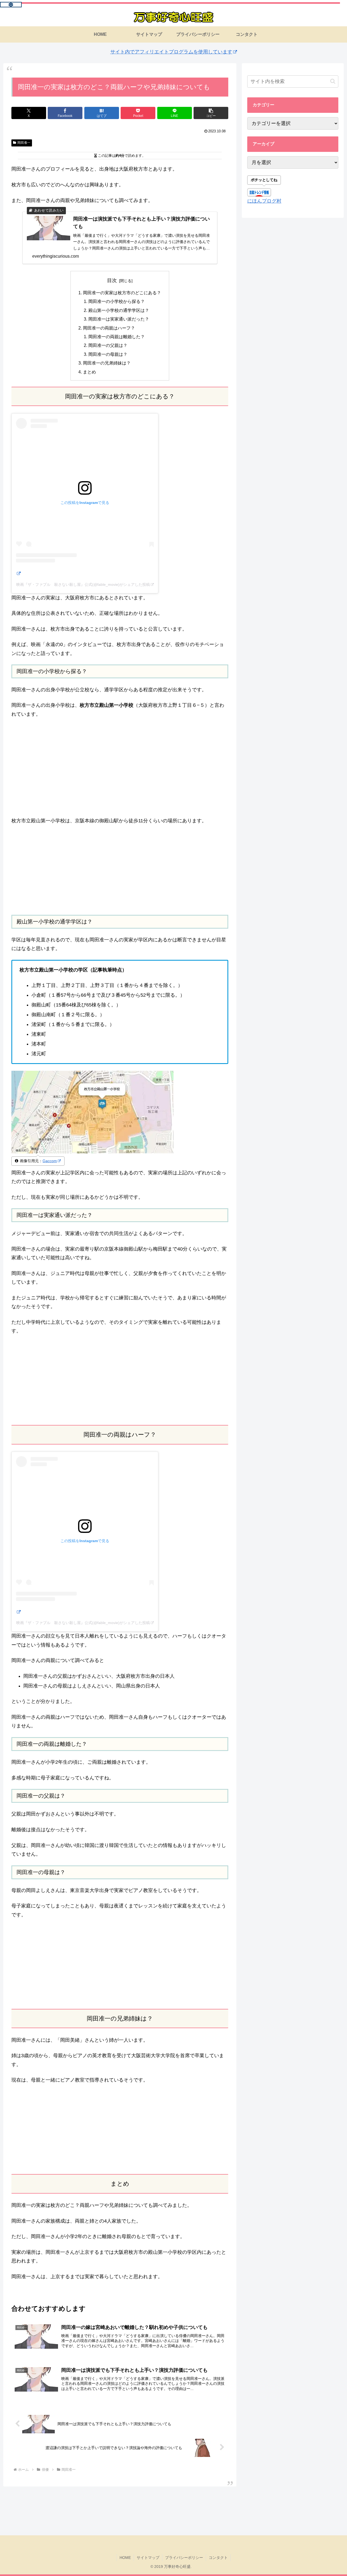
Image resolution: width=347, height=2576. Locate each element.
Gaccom (50, 1161)
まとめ (89, 372)
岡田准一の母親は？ (108, 354)
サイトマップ (148, 2558)
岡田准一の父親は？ (108, 345)
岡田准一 (24, 143)
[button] (211, 113)
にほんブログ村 (264, 201)
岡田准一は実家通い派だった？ (119, 319)
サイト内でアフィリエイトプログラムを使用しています (171, 52)
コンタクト (218, 2558)
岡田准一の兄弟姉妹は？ (107, 363)
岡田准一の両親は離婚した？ (117, 337)
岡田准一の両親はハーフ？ (109, 328)
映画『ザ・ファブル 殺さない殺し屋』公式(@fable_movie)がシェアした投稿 (83, 584)
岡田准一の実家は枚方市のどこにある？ (122, 293)
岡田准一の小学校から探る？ (117, 301)
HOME (125, 2558)
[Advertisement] (120, 870)
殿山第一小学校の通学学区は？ (119, 310)
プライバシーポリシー (184, 2558)
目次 (112, 280)
